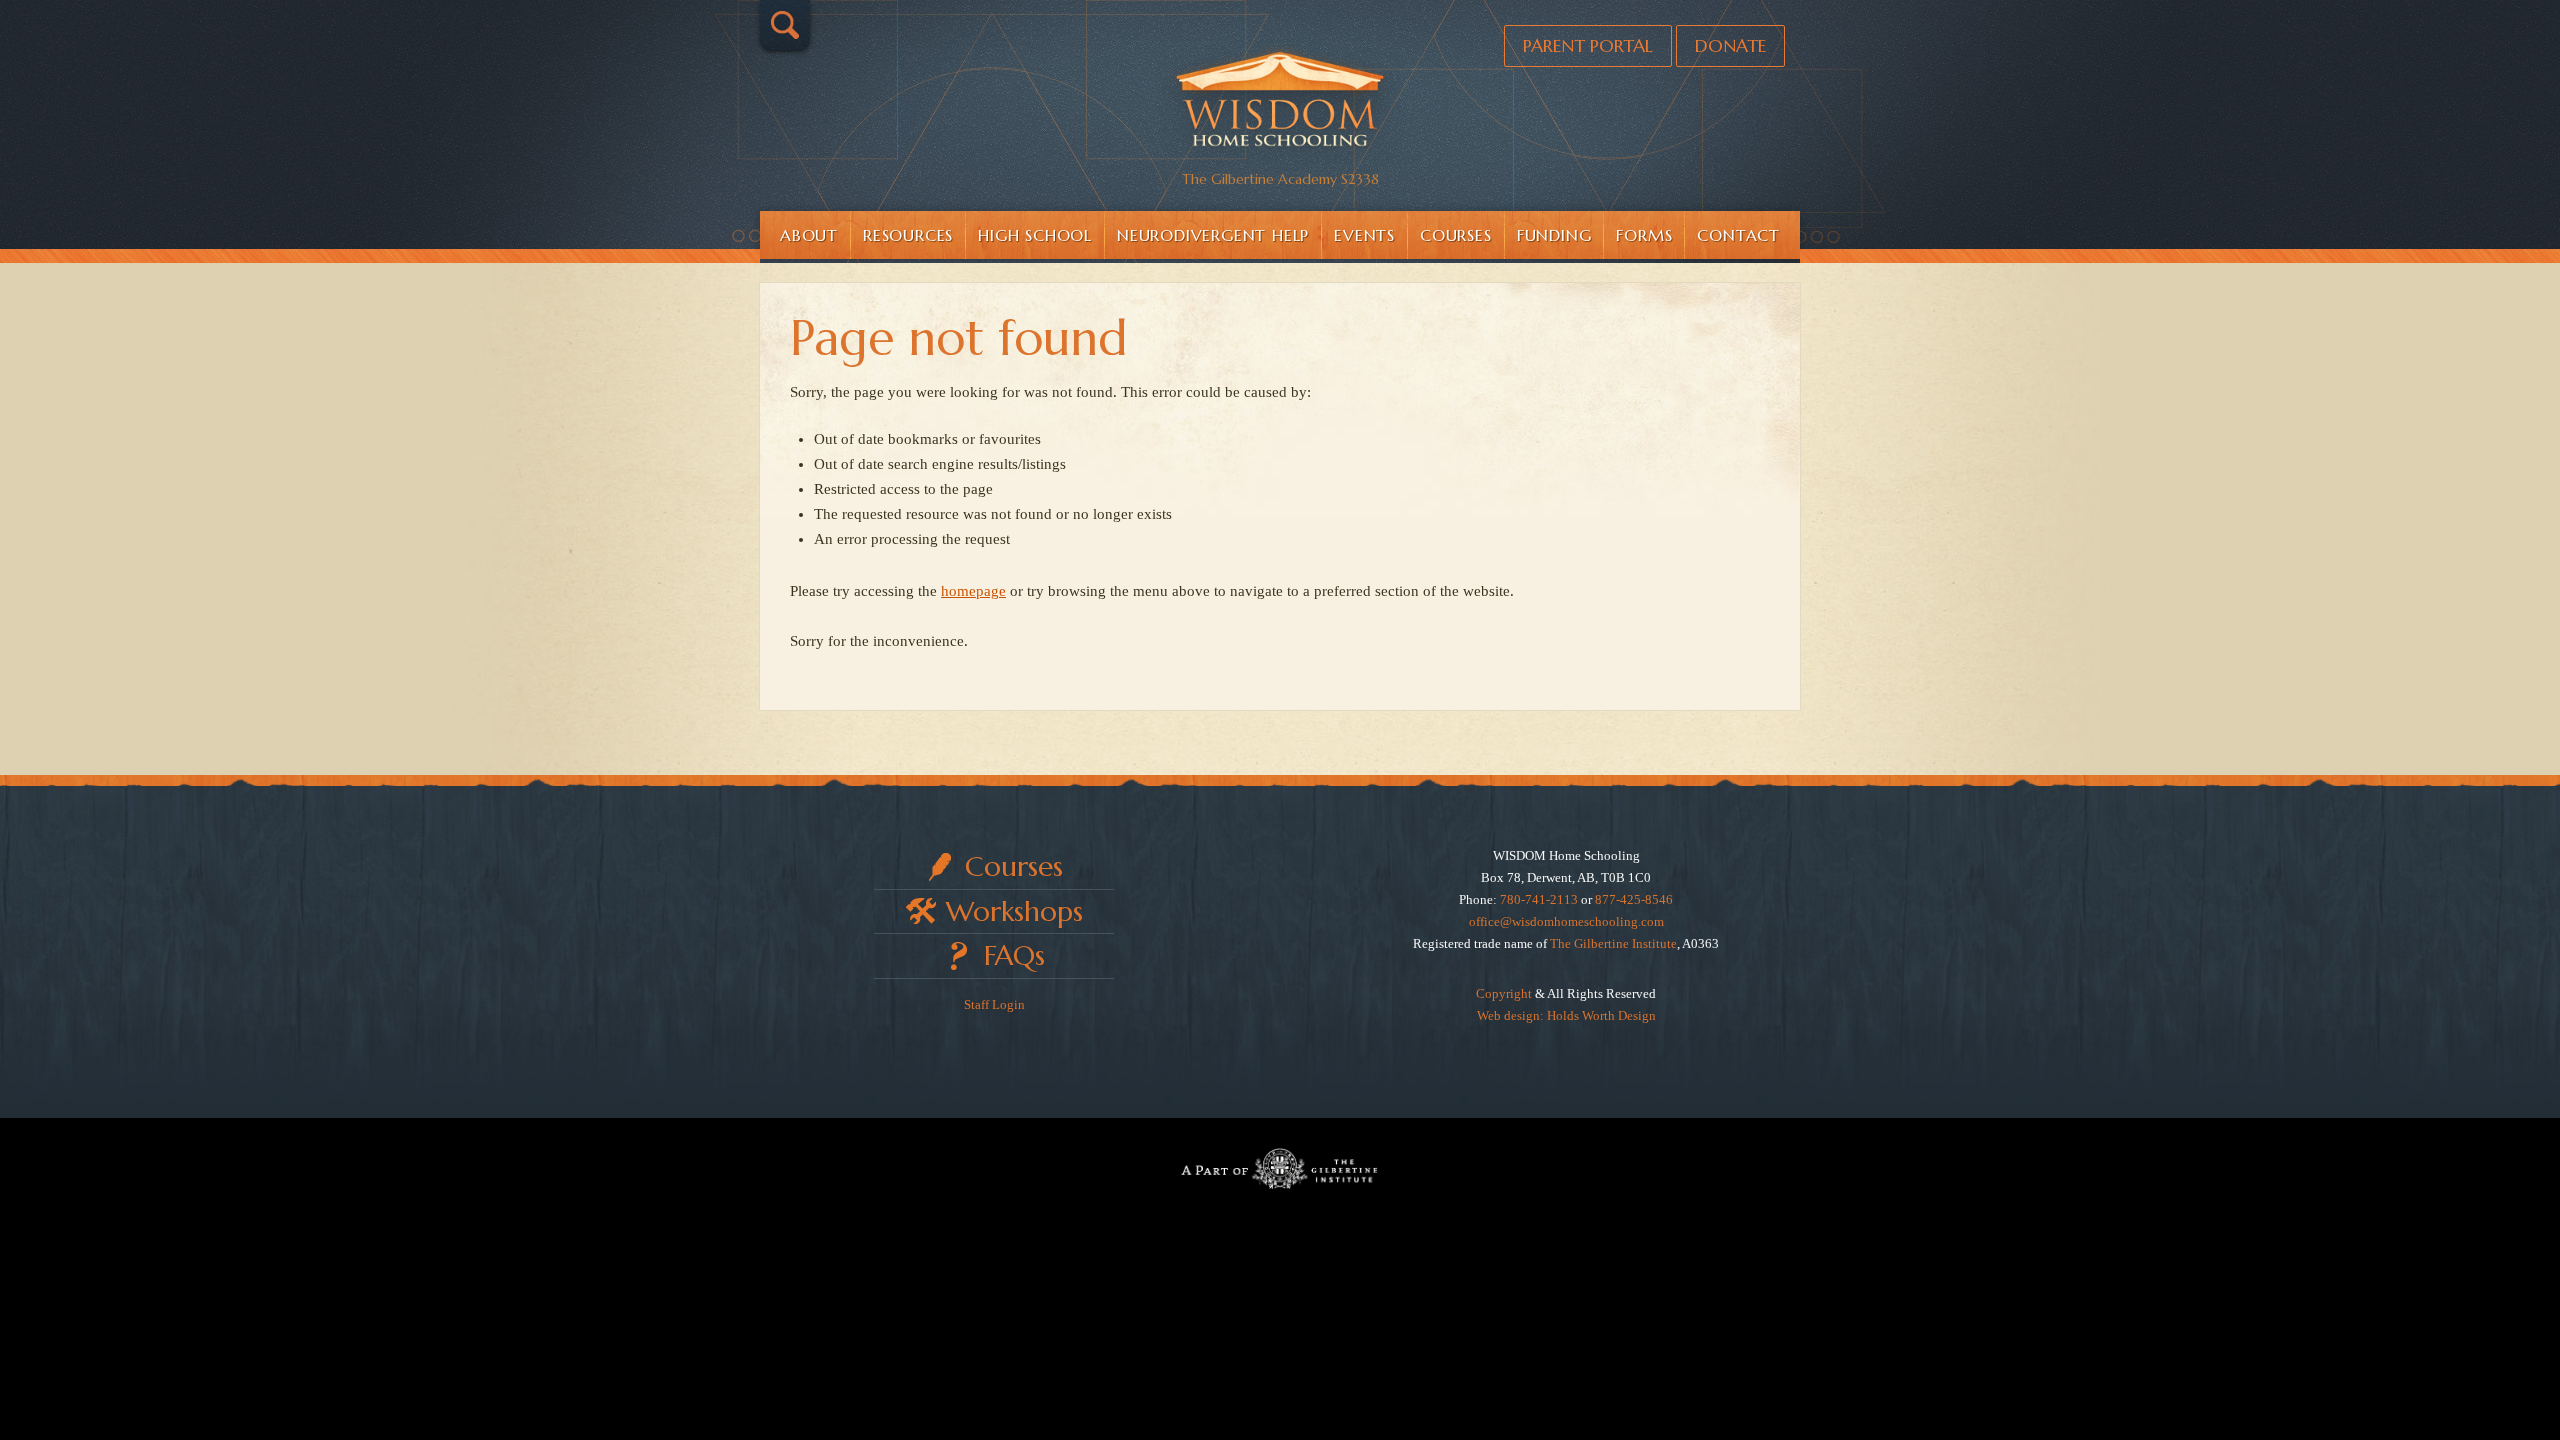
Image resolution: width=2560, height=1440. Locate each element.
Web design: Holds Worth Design (1566, 1015)
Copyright (1504, 993)
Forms (1644, 235)
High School (1035, 235)
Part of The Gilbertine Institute (1280, 1168)
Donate (1730, 45)
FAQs (1014, 955)
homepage (973, 591)
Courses (1456, 235)
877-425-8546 (1634, 899)
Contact (1738, 235)
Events (1364, 235)
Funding (1554, 235)
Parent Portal (1588, 45)
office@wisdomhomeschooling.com (1566, 921)
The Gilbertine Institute (1613, 943)
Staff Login (994, 1004)
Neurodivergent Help (1213, 235)
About (809, 235)
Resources (908, 235)
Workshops (1014, 911)
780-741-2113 (1539, 899)
